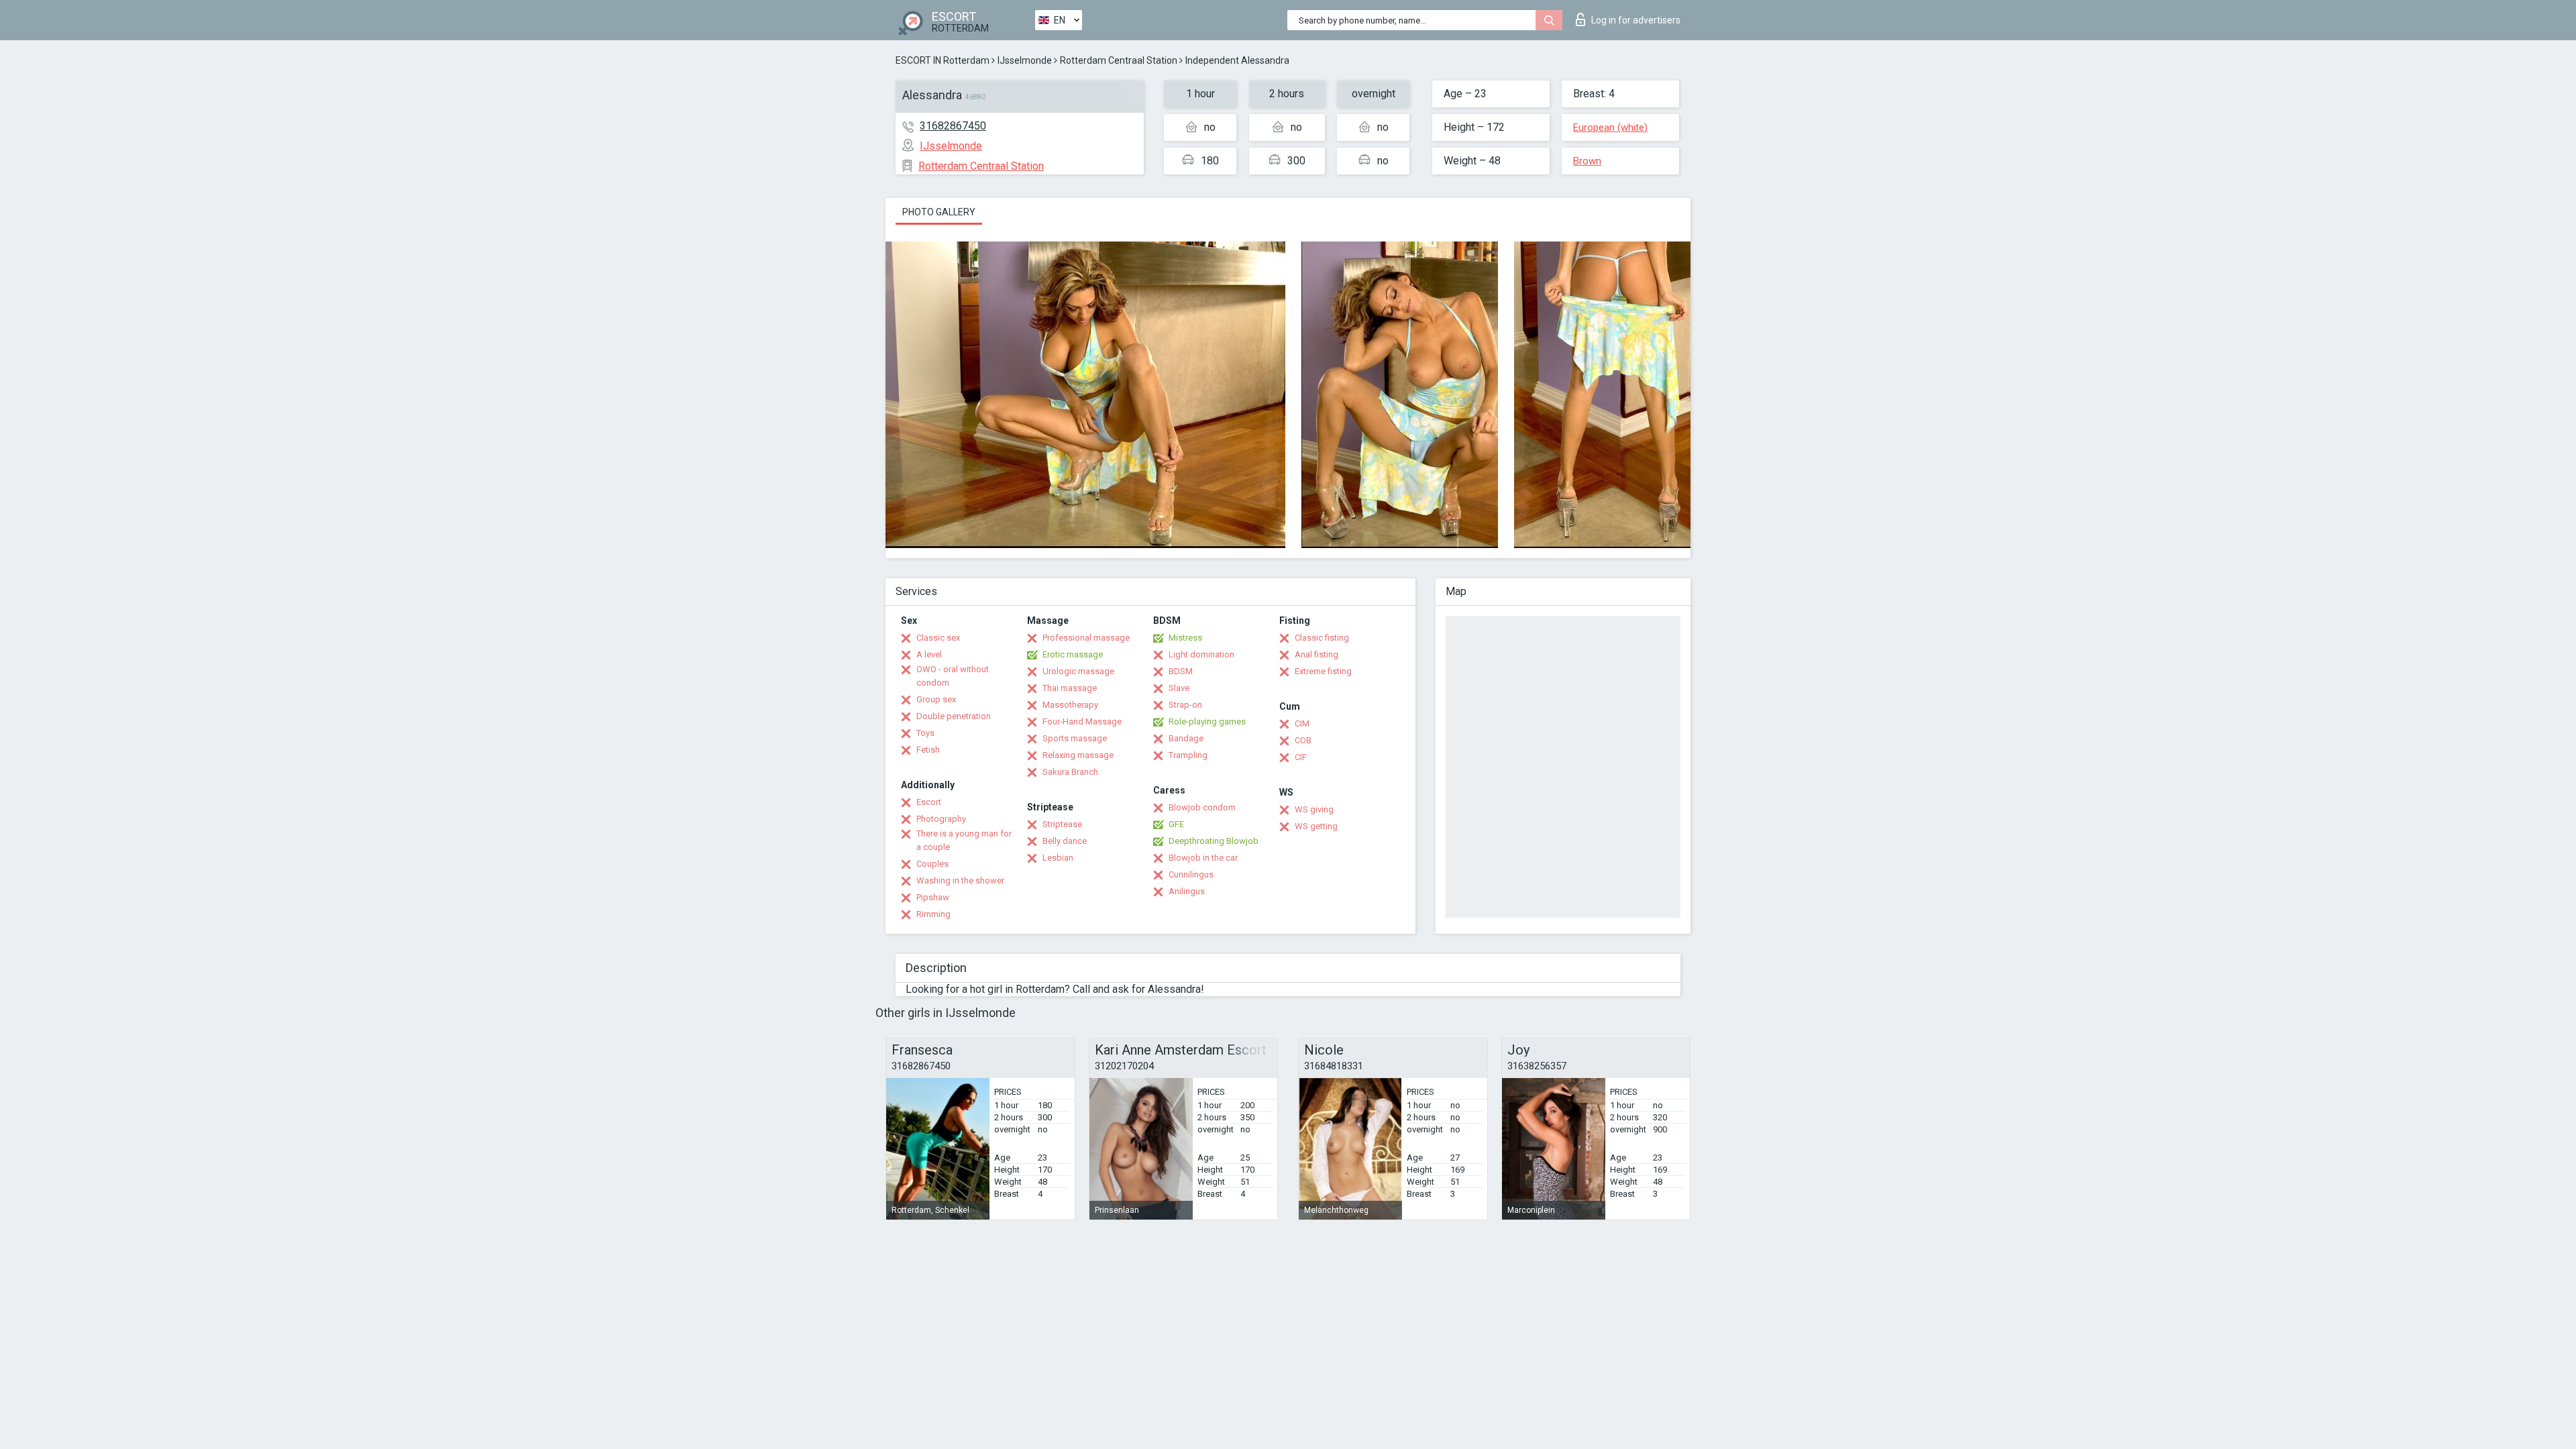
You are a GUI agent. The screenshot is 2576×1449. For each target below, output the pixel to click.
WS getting (1316, 826)
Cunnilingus (1191, 874)
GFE (1176, 824)
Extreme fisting (1323, 671)
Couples (932, 864)
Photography (941, 819)
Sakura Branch (1070, 772)
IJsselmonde (1025, 60)
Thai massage (1070, 688)
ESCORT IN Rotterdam (943, 60)
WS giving (1314, 809)
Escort (929, 802)
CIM (1302, 723)
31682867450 (953, 126)
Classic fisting (1322, 638)
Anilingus (1187, 891)
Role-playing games (1207, 721)
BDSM (1181, 671)
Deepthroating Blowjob (1214, 841)
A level (929, 654)
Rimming (933, 914)
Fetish (928, 750)
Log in (1636, 20)
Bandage (1186, 738)
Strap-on (1185, 705)
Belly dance (1065, 841)
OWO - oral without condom (953, 676)
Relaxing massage (1078, 755)
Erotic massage (1073, 654)
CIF (1301, 757)
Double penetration (954, 716)
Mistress (1185, 638)
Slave (1179, 688)
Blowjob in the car (1203, 858)
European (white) (1610, 127)
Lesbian (1058, 858)
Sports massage (1075, 738)
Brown (1587, 161)
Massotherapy (1070, 705)
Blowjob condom (1202, 807)
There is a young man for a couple (964, 840)
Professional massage (1086, 638)
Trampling (1188, 755)
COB (1303, 740)
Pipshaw (933, 897)
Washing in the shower (960, 880)
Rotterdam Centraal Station (1119, 60)
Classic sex (938, 638)
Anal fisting (1317, 654)
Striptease (1062, 824)
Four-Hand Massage (1082, 721)
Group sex (936, 699)
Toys (925, 733)
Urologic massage (1078, 671)
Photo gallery (939, 212)
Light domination (1201, 654)
